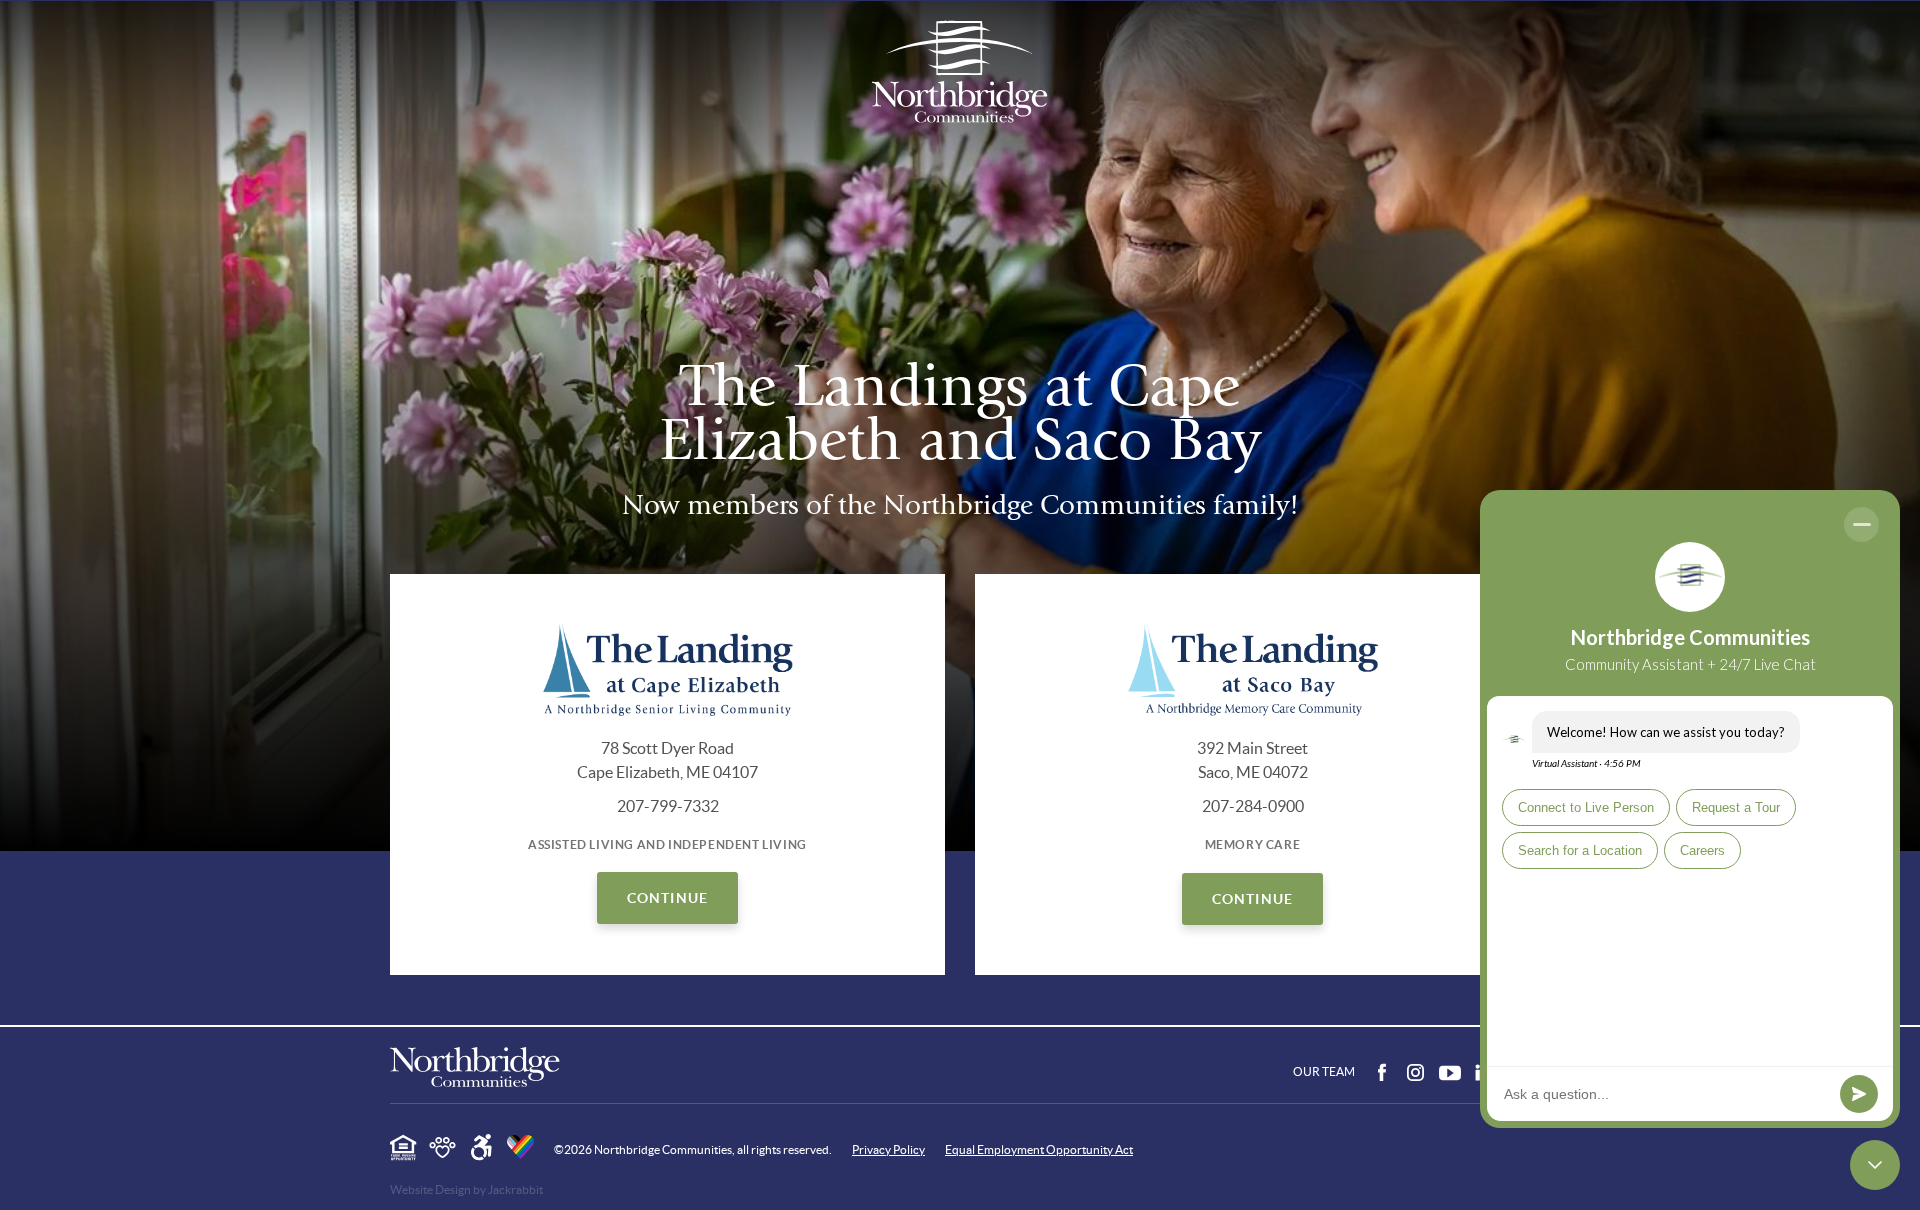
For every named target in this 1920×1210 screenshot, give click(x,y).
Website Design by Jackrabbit (466, 1190)
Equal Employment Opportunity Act (1039, 1150)
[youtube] (1450, 1074)
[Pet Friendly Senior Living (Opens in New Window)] (442, 1147)
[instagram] (1416, 1074)
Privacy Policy (888, 1150)
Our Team (1324, 1071)
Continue (667, 898)
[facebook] (1382, 1074)
